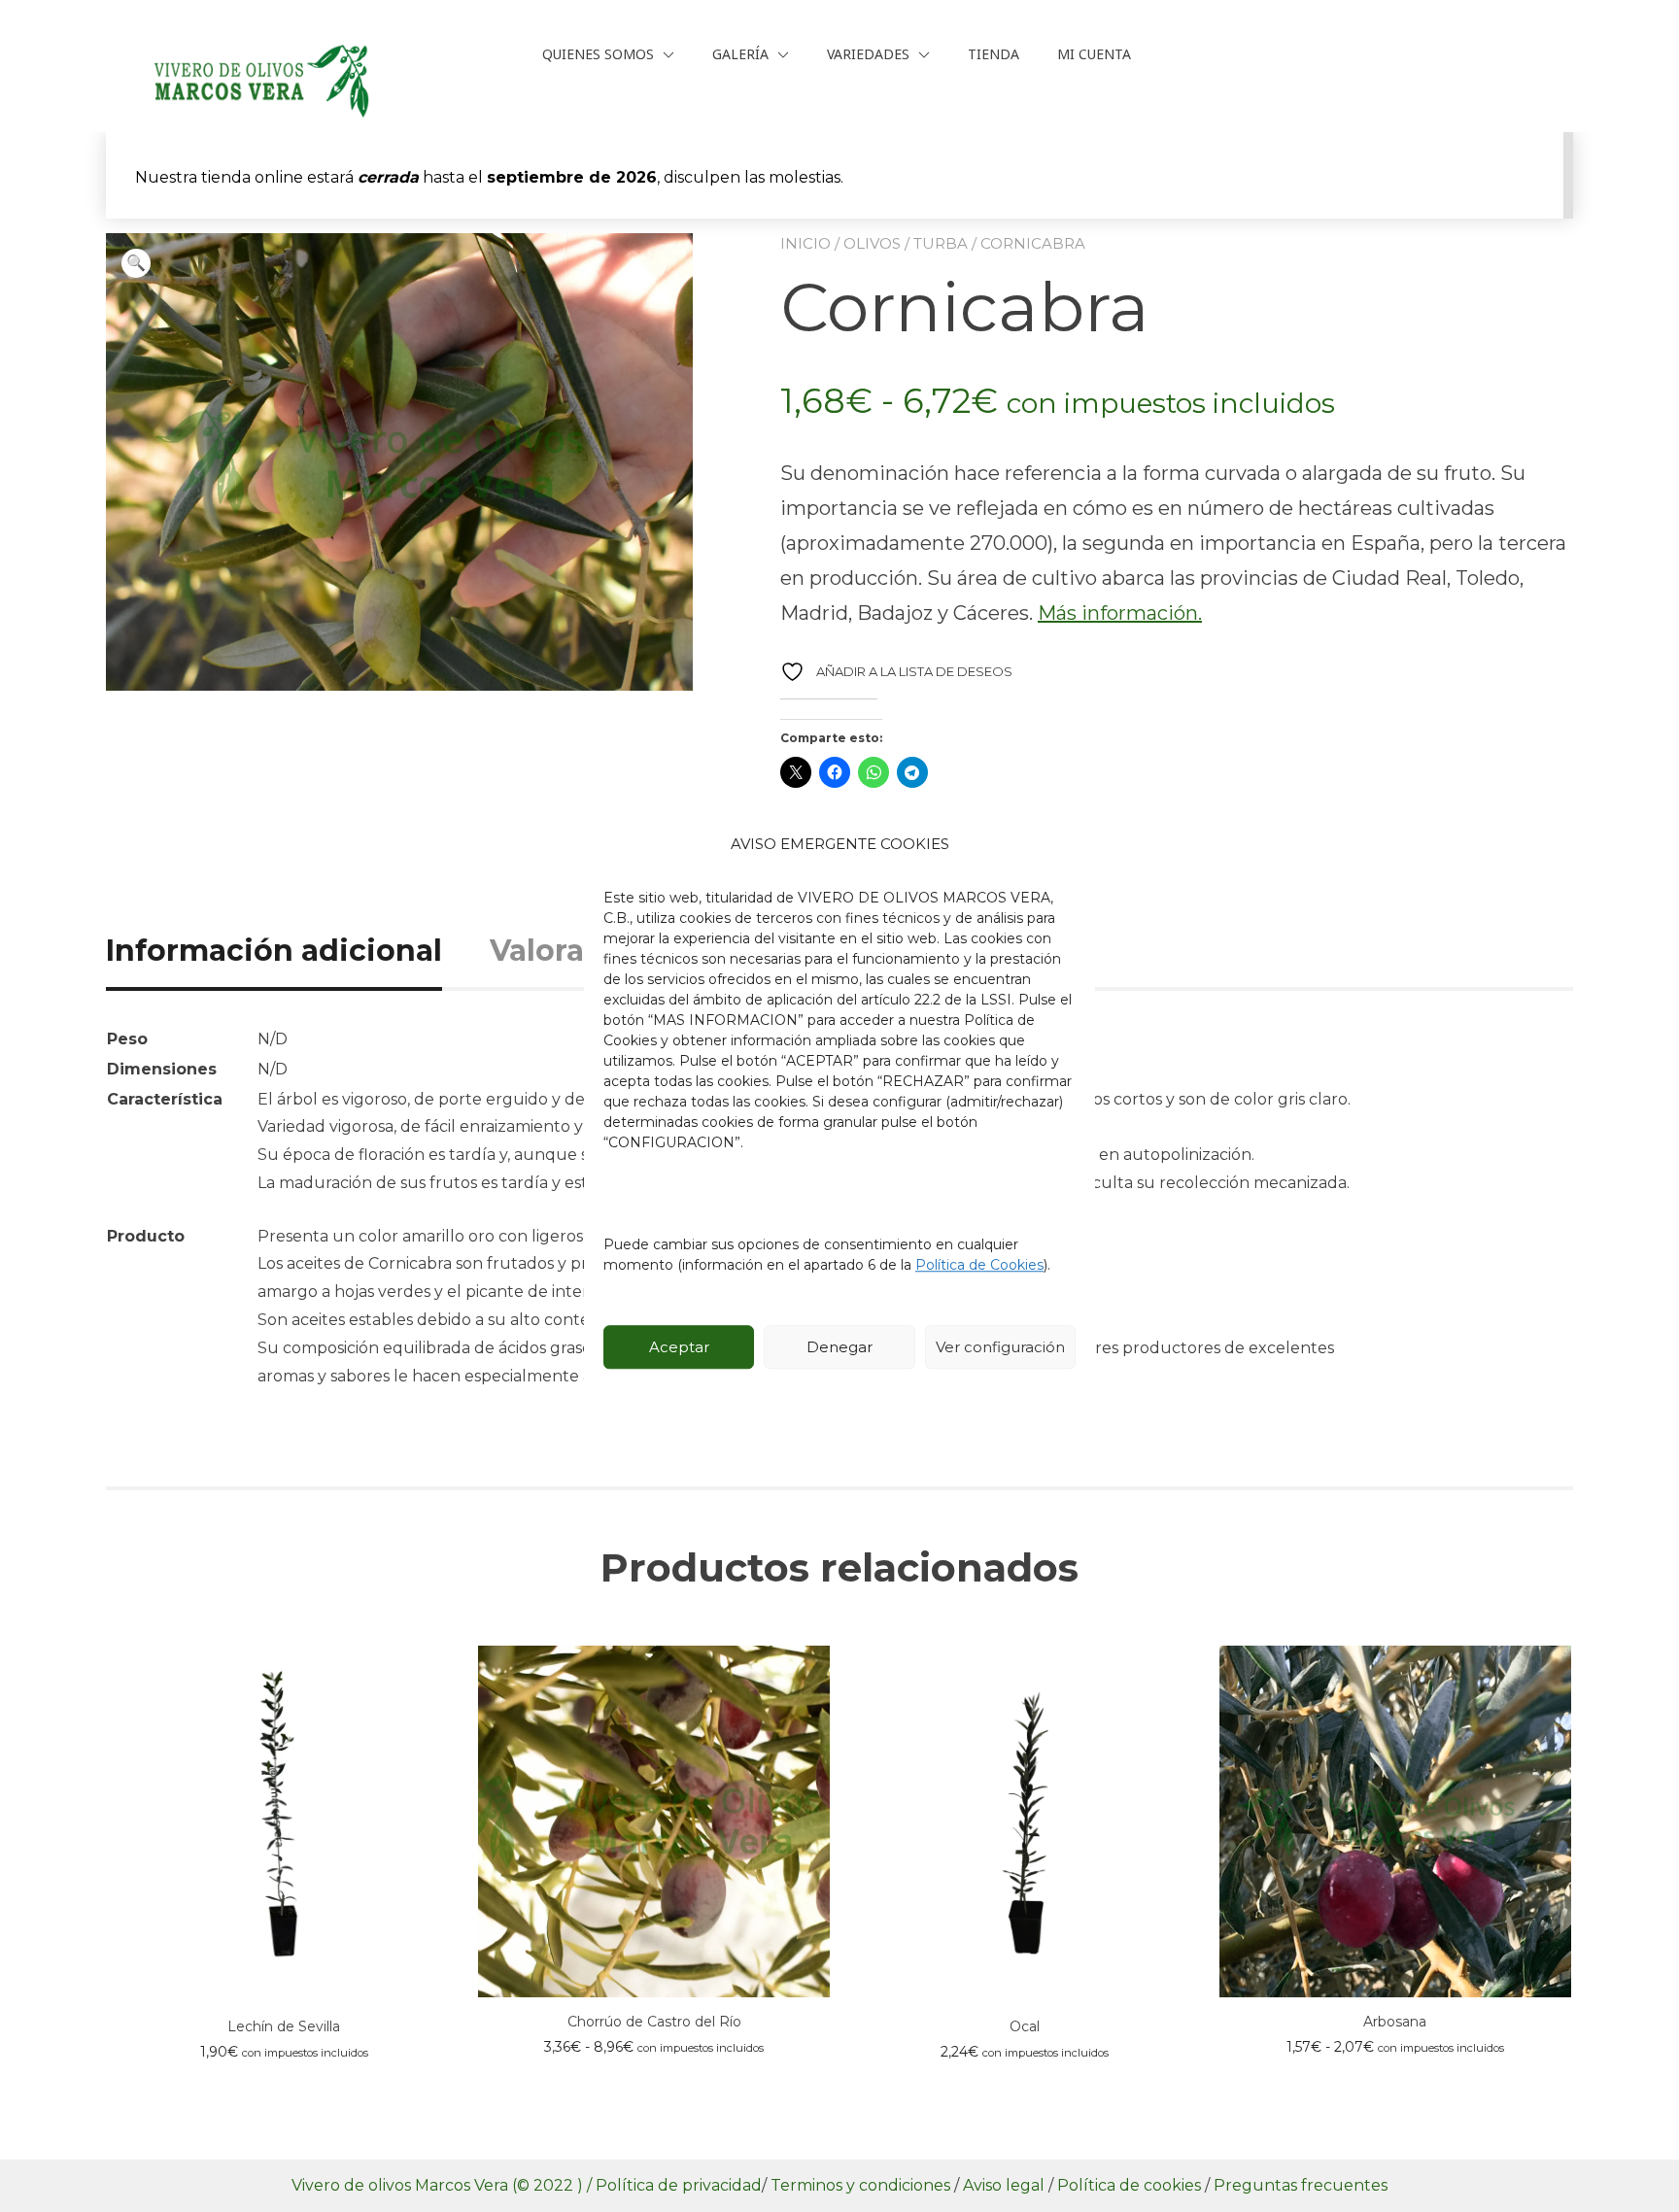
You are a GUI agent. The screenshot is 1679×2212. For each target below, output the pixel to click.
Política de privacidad (679, 2185)
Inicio (805, 243)
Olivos (872, 243)
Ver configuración (1000, 1347)
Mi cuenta (1094, 54)
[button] (136, 263)
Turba (941, 243)
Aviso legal (1006, 2185)
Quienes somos (598, 54)
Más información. (1120, 613)
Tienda (994, 54)
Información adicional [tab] (274, 951)
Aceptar (679, 1347)
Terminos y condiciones (862, 2185)
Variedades (868, 54)
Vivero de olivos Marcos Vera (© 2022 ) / (442, 2185)
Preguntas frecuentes (1301, 2185)
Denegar (839, 1347)
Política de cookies (1131, 2185)
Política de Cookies (979, 1265)
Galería (740, 54)
